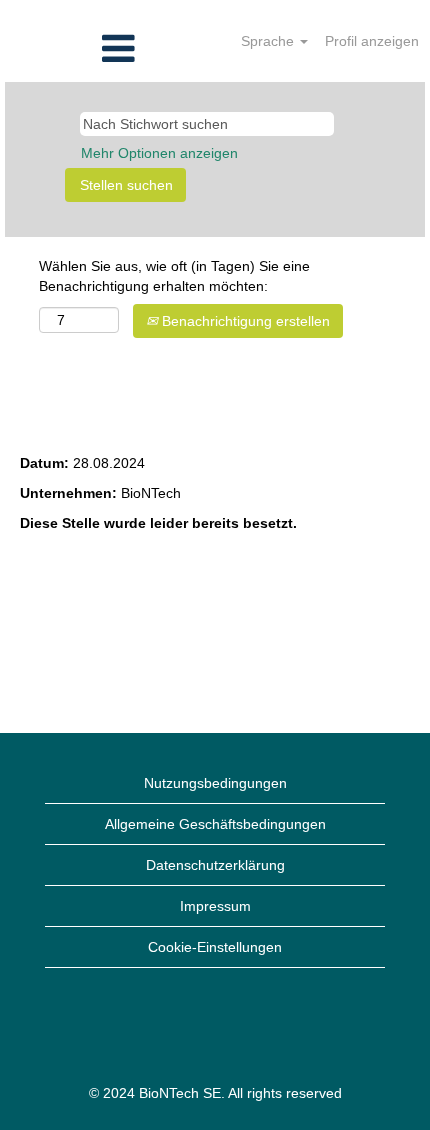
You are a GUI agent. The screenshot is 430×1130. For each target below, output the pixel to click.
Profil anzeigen (372, 41)
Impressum (215, 906)
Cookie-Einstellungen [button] (215, 947)
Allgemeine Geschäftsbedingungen (215, 824)
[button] (71, 48)
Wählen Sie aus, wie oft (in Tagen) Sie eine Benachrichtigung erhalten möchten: (174, 276)
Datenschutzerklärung (215, 865)
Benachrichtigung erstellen (244, 321)
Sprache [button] (269, 41)
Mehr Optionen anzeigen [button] (159, 153)
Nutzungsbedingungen (215, 783)
